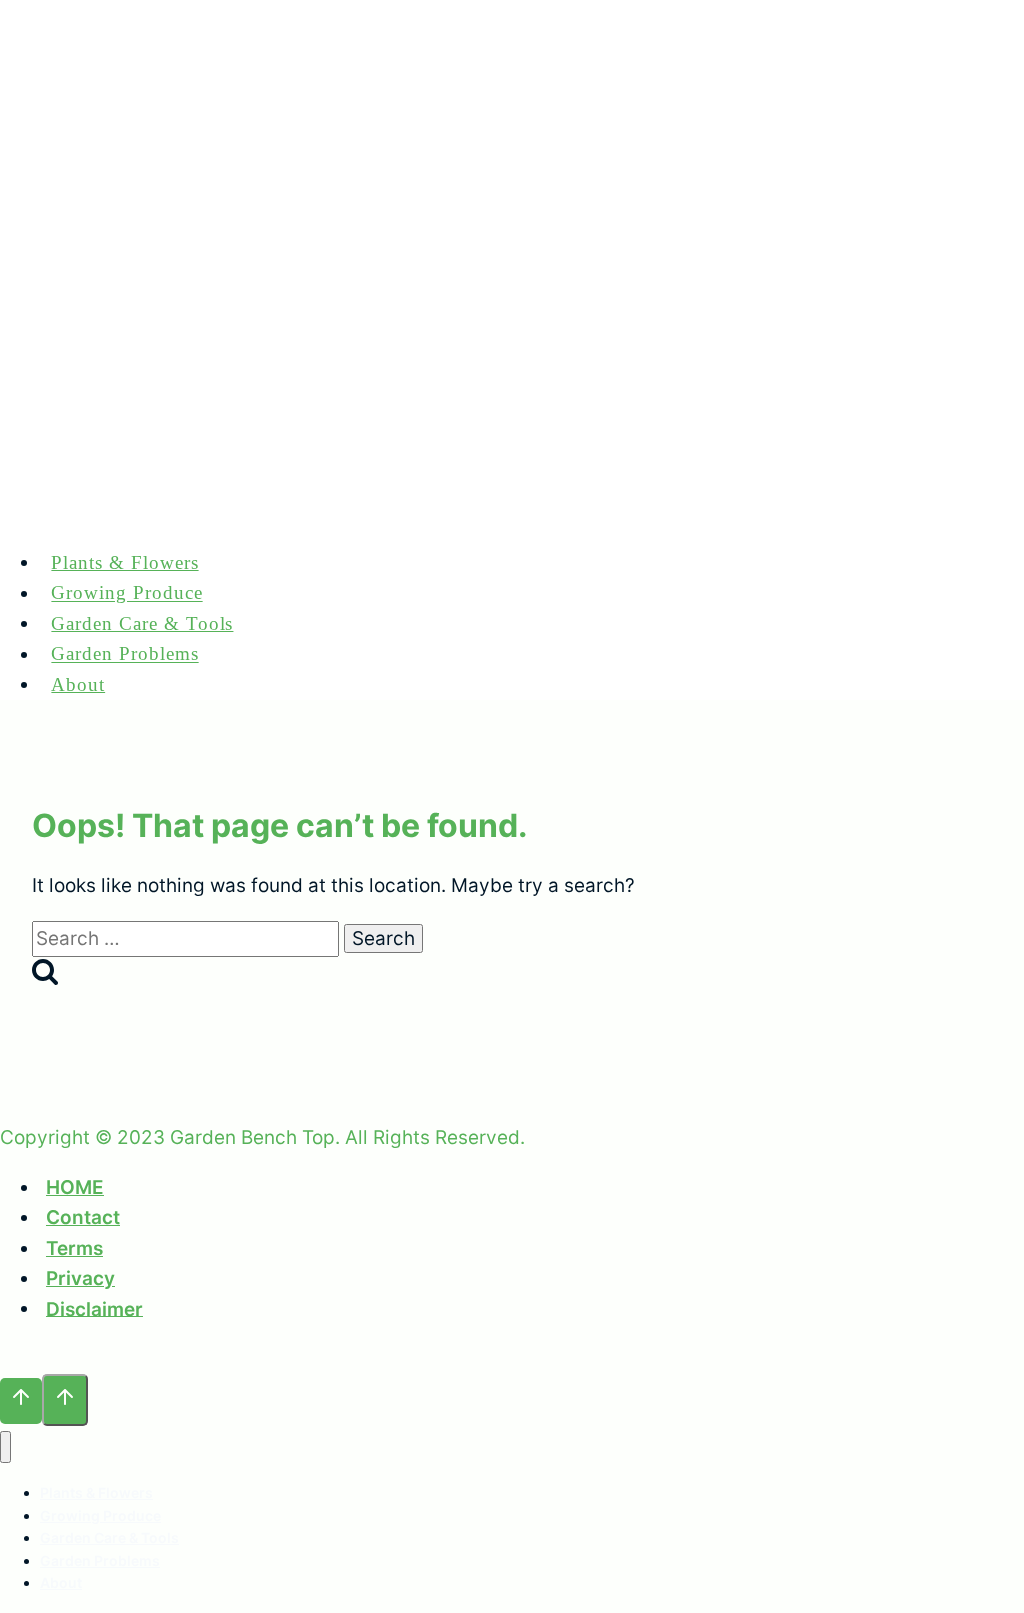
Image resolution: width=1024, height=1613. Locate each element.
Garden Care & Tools (142, 623)
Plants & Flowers (124, 562)
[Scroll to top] (21, 1401)
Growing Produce (126, 593)
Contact (83, 1217)
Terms (74, 1248)
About (78, 684)
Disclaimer (94, 1308)
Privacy (80, 1278)
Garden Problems (124, 654)
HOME (75, 1187)
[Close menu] (5, 1447)
